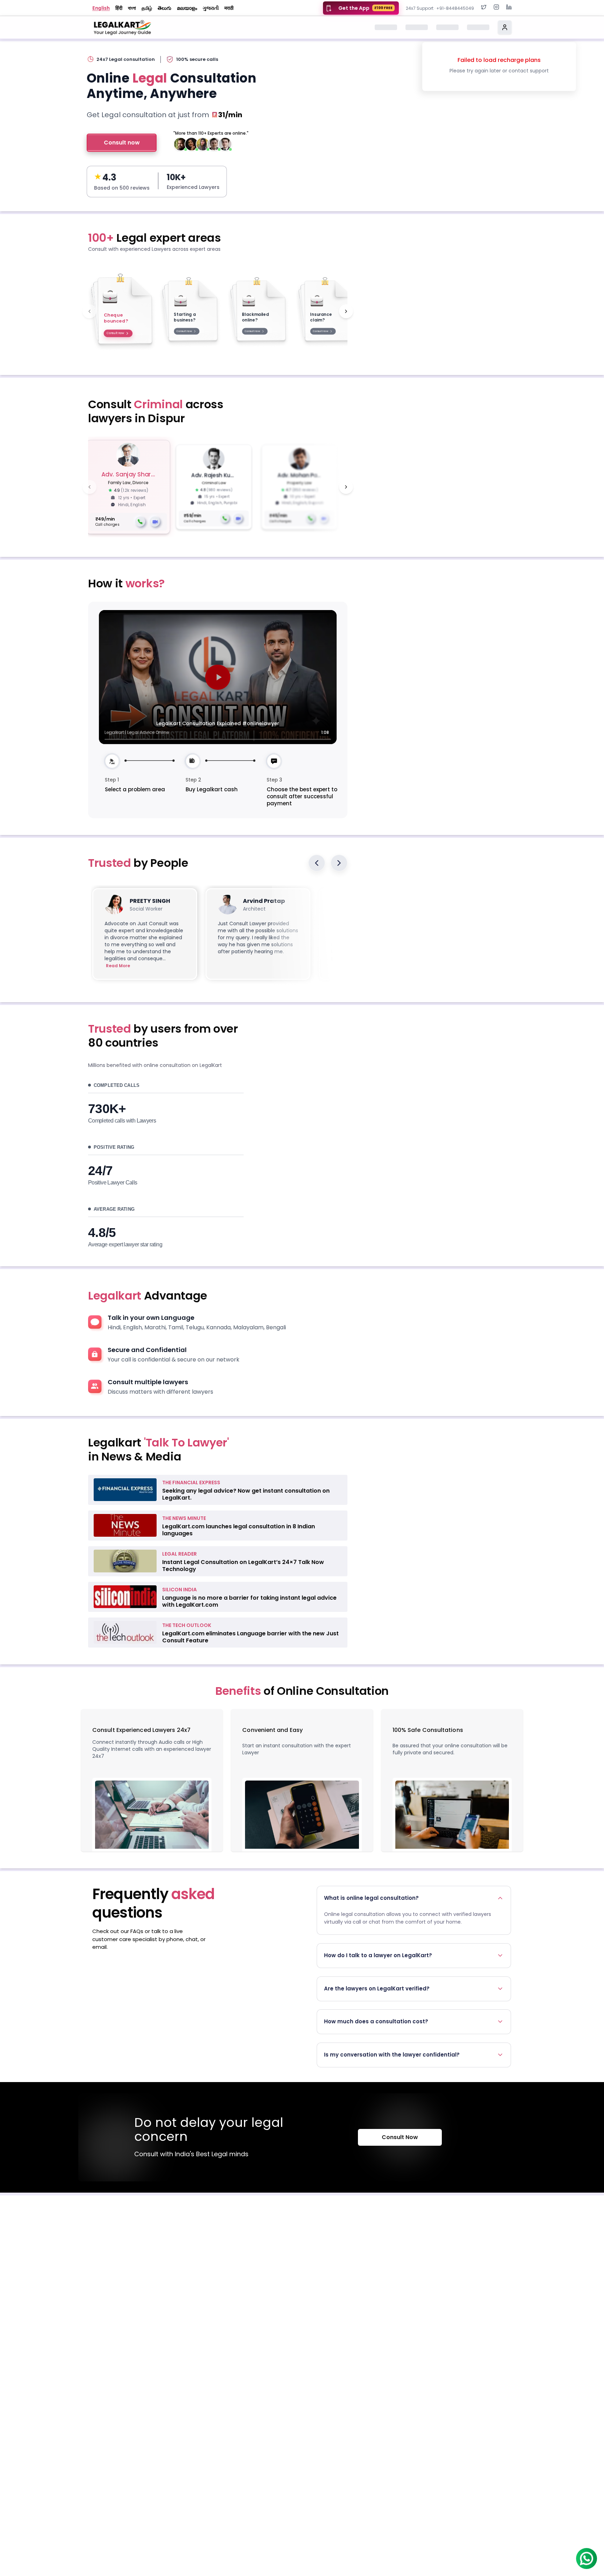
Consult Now (400, 2137)
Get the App (365, 8)
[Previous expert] (89, 487)
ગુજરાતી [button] (211, 8)
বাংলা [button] (132, 8)
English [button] (101, 8)
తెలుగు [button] (164, 8)
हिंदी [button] (119, 8)
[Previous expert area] (89, 311)
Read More (118, 966)
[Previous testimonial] (317, 863)
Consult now (122, 143)
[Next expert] (346, 487)
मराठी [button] (229, 8)
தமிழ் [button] (147, 8)
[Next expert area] (346, 311)
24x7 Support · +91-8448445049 (440, 8)
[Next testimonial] (339, 863)
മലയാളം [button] (187, 8)
